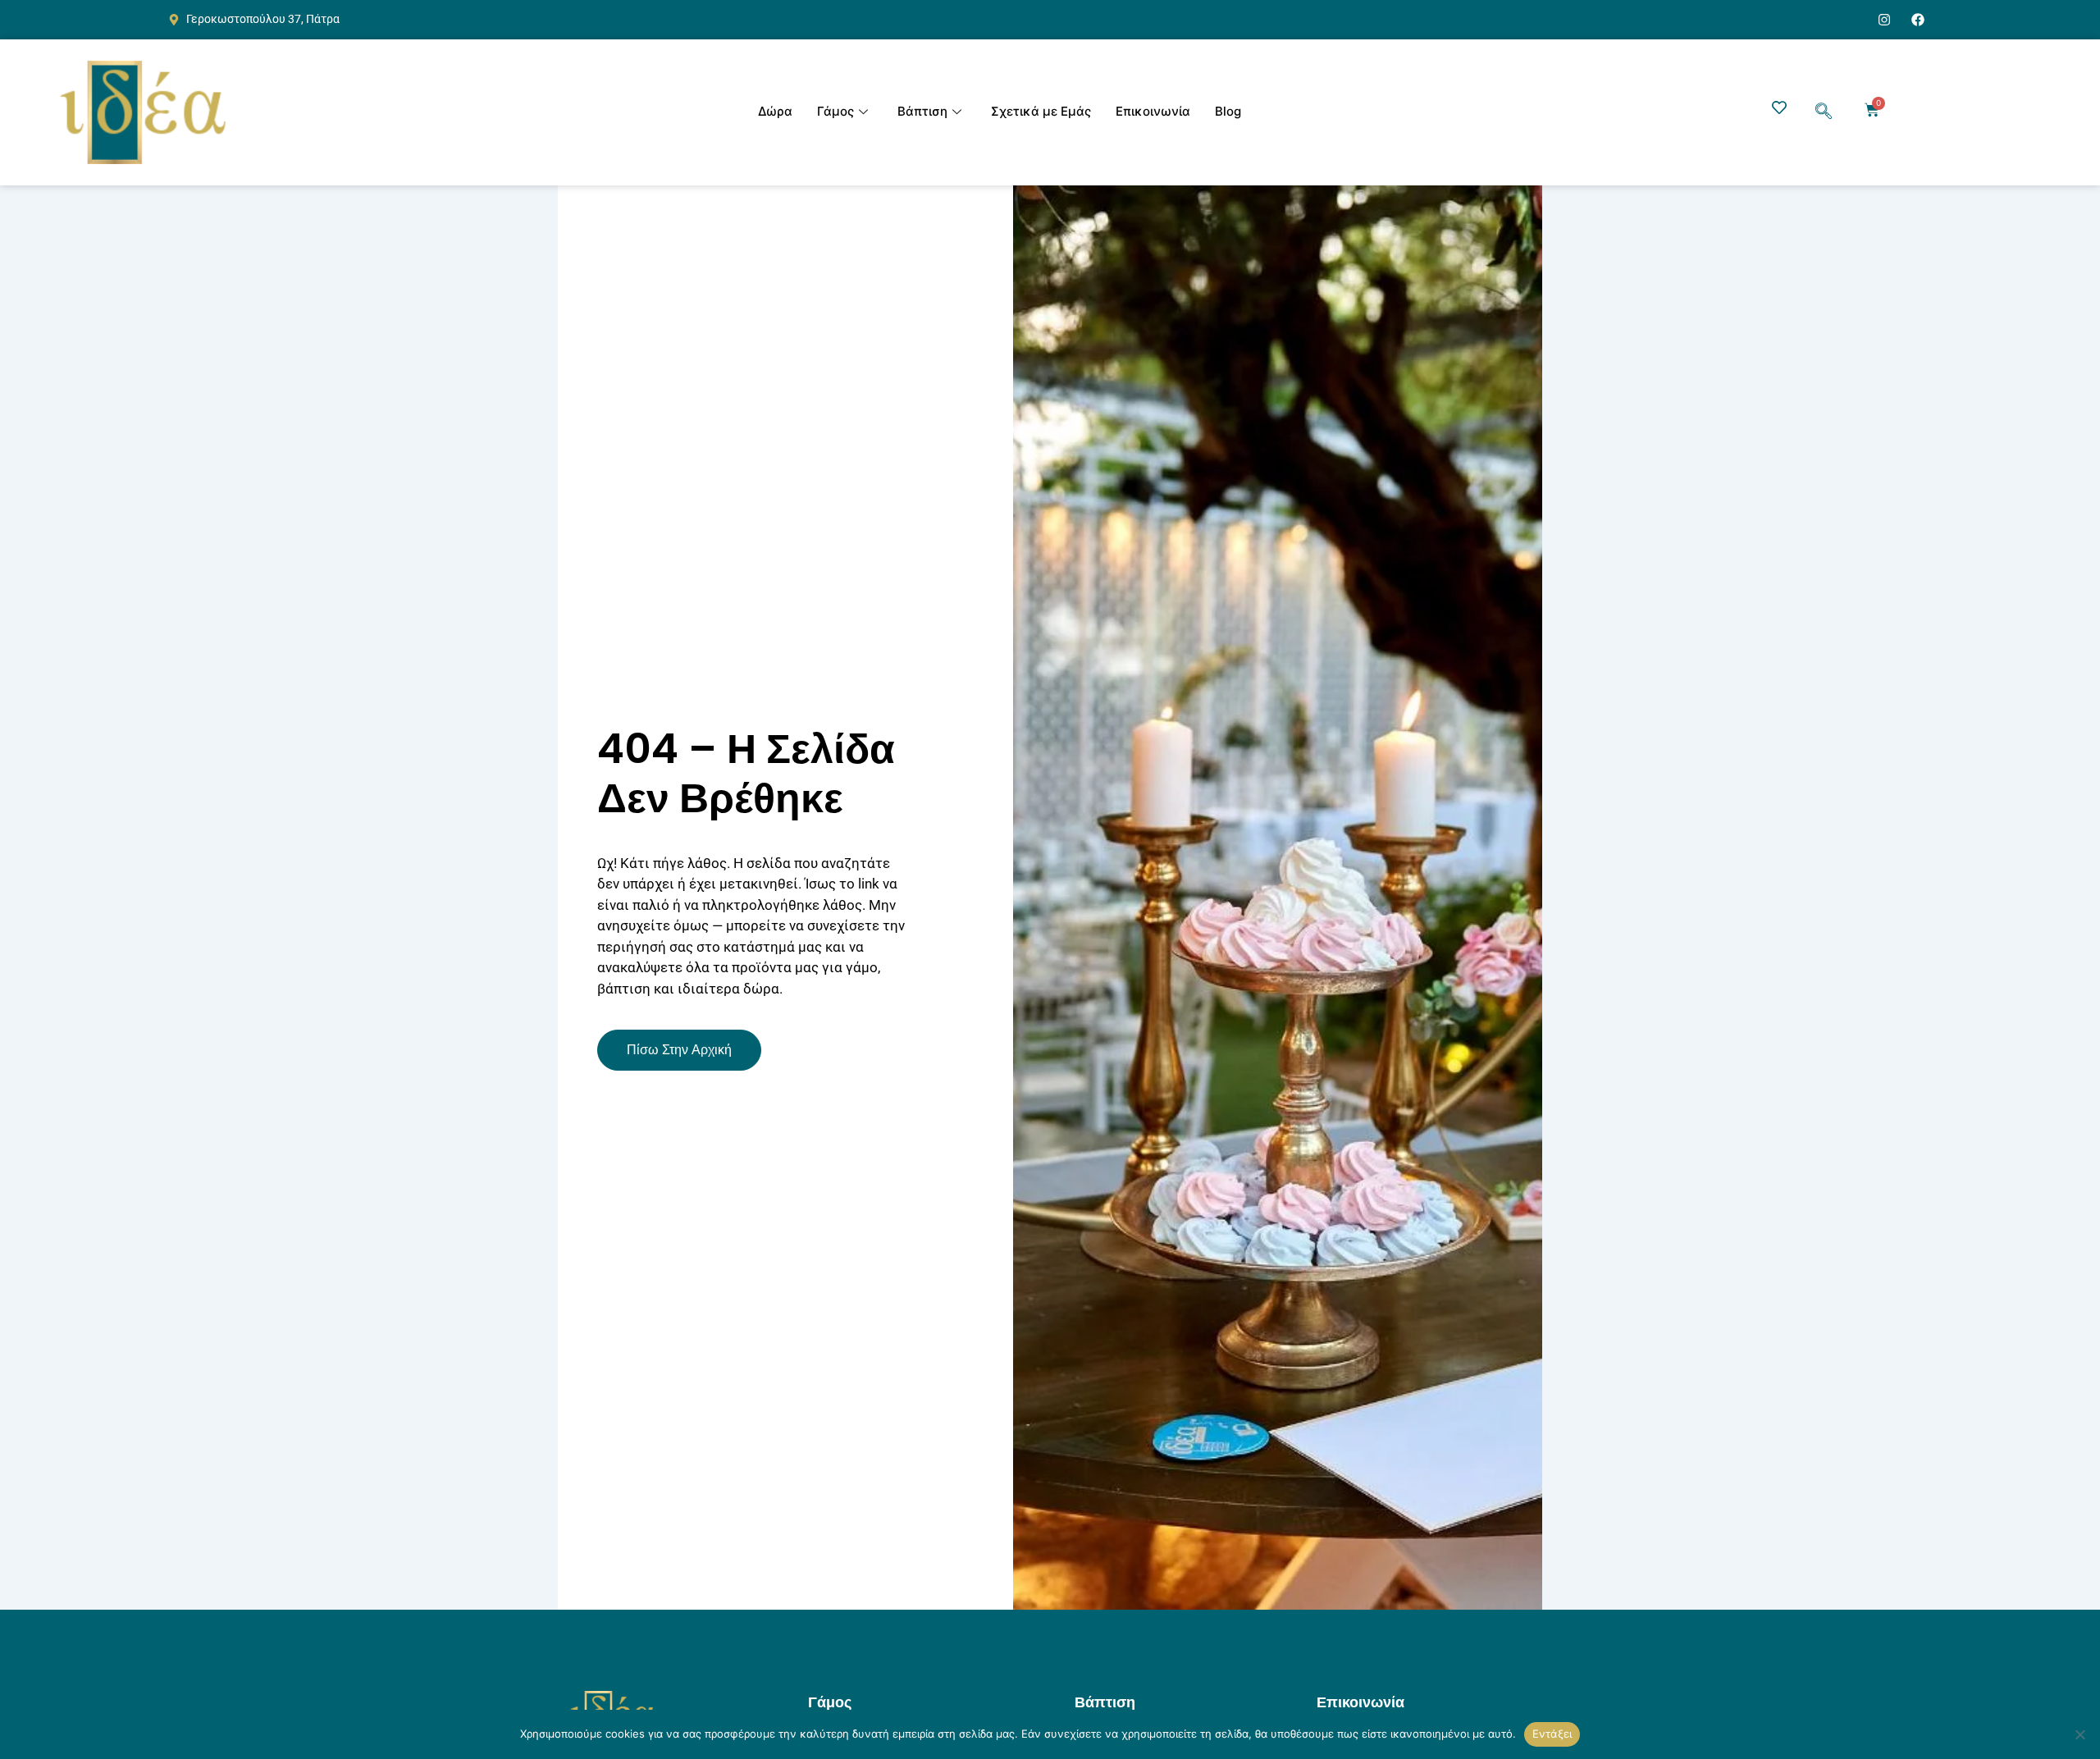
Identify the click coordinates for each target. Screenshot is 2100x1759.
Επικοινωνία (1153, 111)
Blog (1228, 111)
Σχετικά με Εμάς (1041, 111)
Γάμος (835, 111)
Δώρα (775, 111)
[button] (1824, 112)
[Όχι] (2079, 1734)
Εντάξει (1552, 1734)
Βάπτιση (922, 111)
